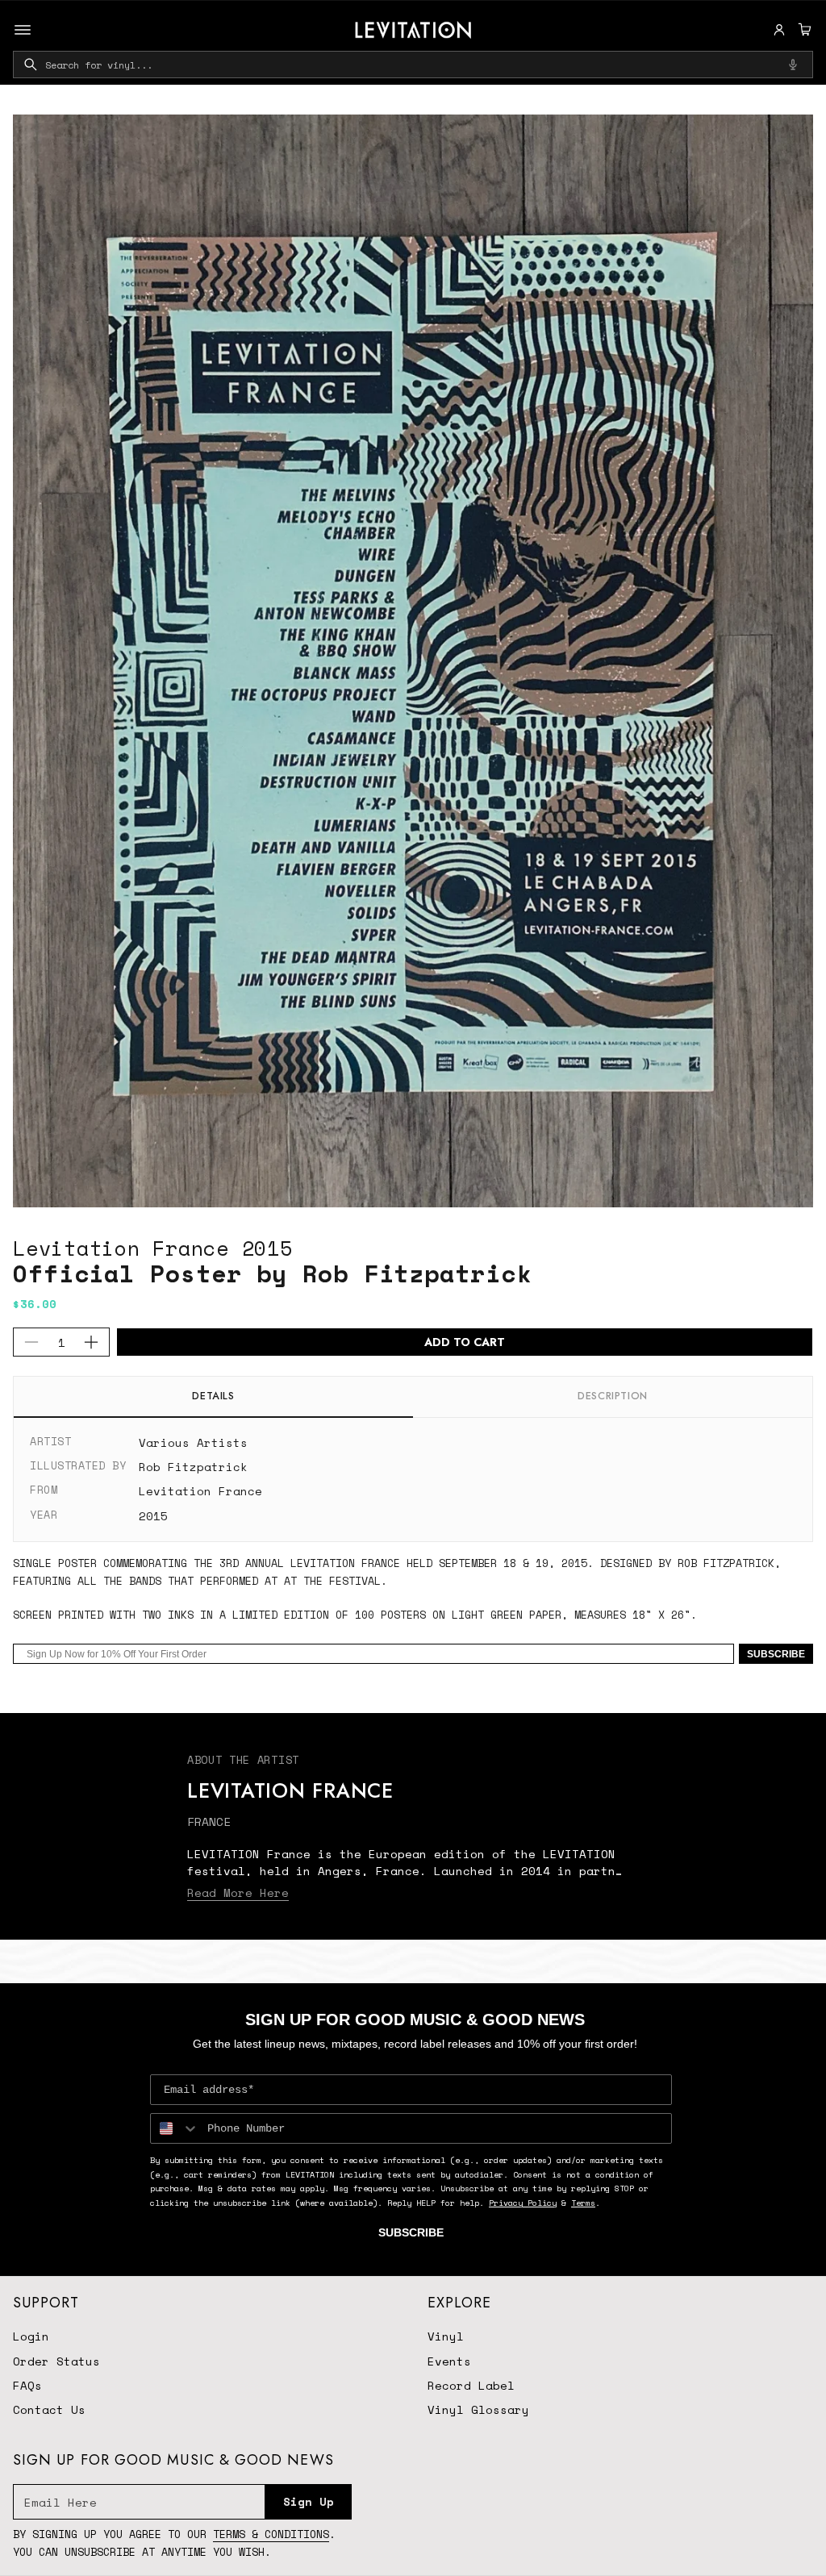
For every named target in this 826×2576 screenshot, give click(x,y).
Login (31, 2336)
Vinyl (446, 2336)
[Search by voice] (793, 65)
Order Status (56, 2361)
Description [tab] (613, 1396)
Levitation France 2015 (153, 1248)
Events (449, 2361)
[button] (803, 30)
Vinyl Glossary (478, 2409)
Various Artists (193, 1442)
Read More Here (238, 1892)
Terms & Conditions (271, 2534)
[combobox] (413, 65)
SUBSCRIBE (776, 1654)
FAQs (27, 2385)
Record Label (471, 2385)
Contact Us (49, 2409)
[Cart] (803, 30)
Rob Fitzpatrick (193, 1467)
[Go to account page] (779, 30)
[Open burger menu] (23, 30)
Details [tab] (213, 1396)
